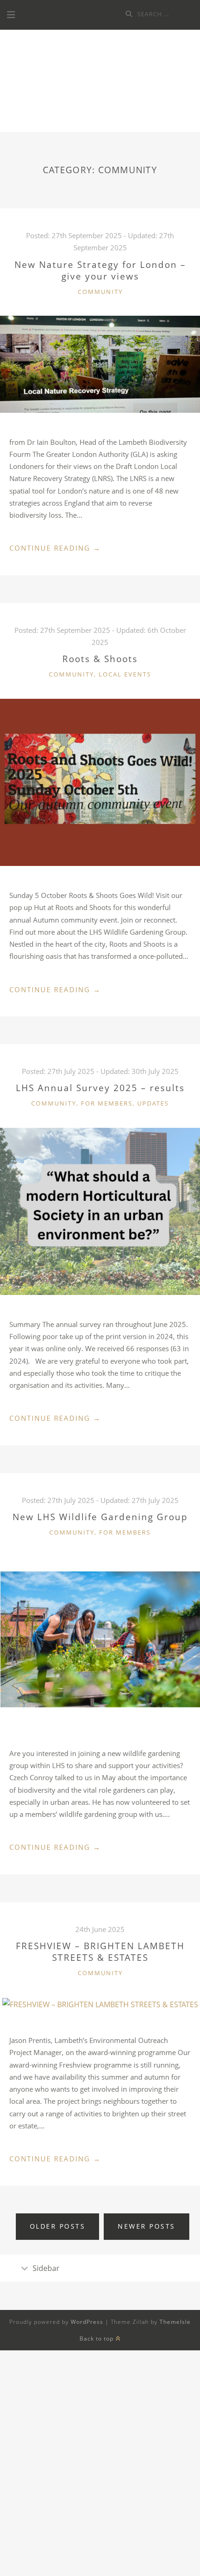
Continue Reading (55, 548)
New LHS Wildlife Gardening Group (100, 1517)
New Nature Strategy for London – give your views (100, 270)
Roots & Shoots (100, 659)
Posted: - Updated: (100, 1071)
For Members (107, 1103)
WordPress (87, 2322)
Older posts (58, 2226)
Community (100, 292)
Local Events (125, 674)
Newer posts (147, 2226)
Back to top (97, 2339)
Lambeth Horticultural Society (100, 84)
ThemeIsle (175, 2322)
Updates (153, 1103)
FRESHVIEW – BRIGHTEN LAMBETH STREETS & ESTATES (100, 1952)
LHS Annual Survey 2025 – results (100, 1088)
